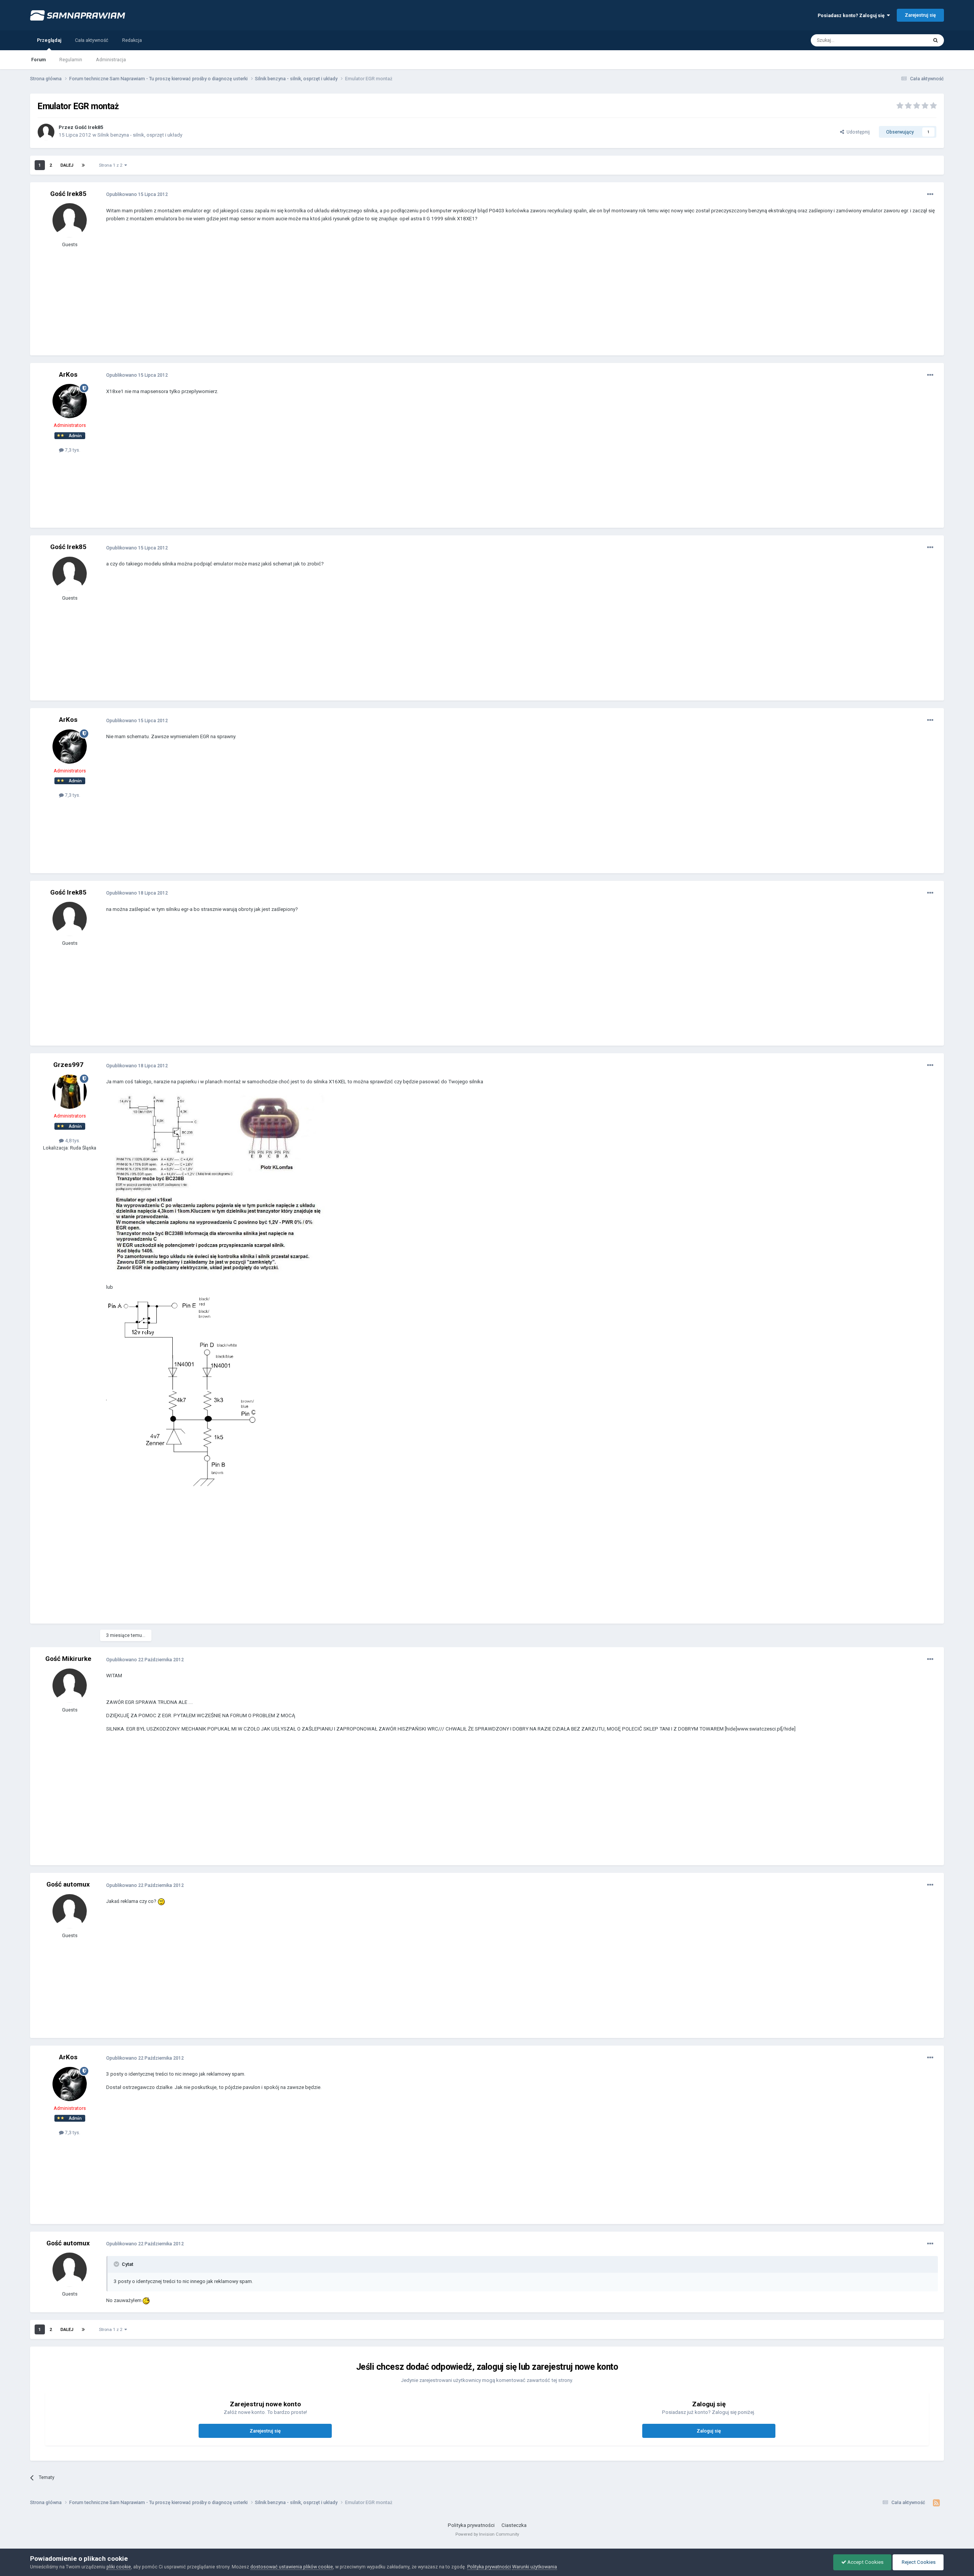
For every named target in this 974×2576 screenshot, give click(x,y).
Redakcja (132, 40)
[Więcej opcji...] (930, 194)
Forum (38, 60)
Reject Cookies (918, 2562)
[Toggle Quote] (117, 2264)
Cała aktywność (92, 40)
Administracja (111, 60)
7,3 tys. (72, 450)
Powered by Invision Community (487, 2534)
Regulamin (71, 60)
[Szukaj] (936, 40)
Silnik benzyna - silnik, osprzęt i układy (140, 135)
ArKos (68, 374)
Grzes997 (68, 1065)
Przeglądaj (49, 40)
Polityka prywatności (471, 2525)
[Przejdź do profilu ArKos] (70, 401)
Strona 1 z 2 (112, 165)
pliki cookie (119, 2567)
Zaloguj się (709, 2431)
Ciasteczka (514, 2525)
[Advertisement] (245, 295)
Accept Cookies (865, 2562)
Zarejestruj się (920, 15)
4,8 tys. (72, 1141)
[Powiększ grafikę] (216, 1184)
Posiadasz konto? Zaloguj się (852, 15)
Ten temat (907, 40)
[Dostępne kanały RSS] (937, 2503)
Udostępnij (857, 132)
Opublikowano (137, 194)
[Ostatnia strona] (83, 165)
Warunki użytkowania (535, 2567)
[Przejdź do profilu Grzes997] (70, 1092)
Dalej (67, 165)
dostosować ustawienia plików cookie (292, 2567)
